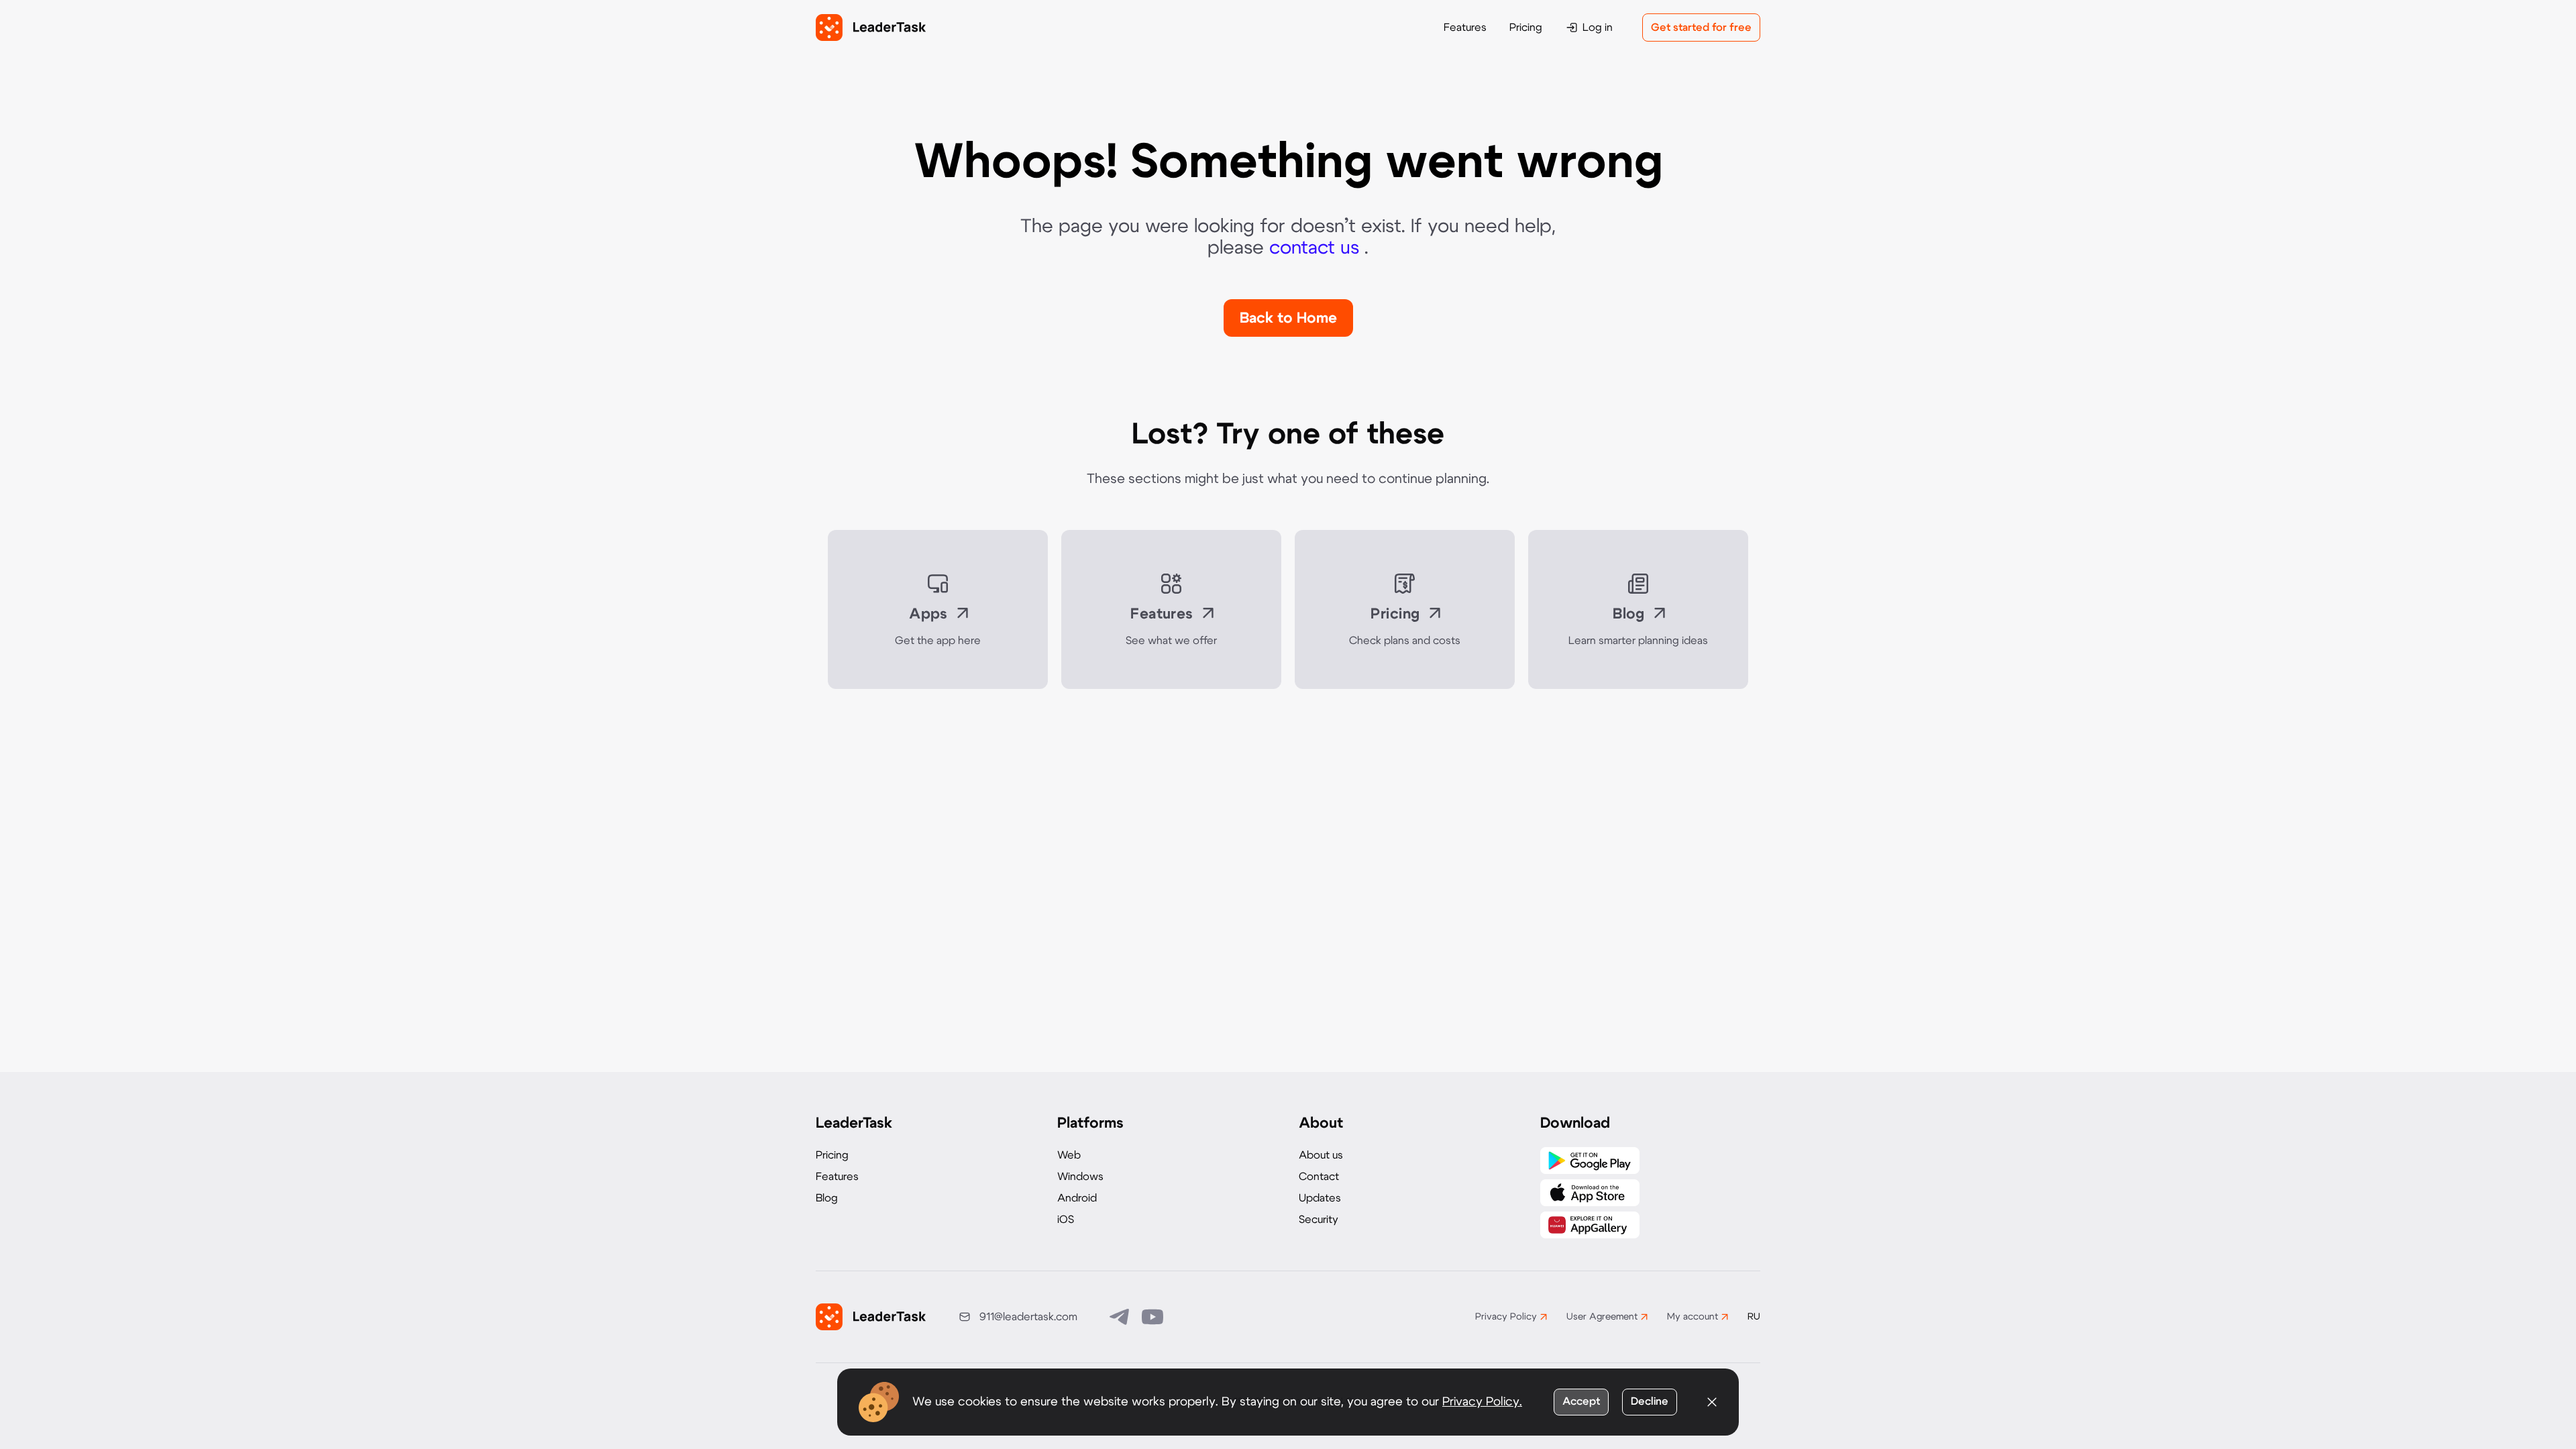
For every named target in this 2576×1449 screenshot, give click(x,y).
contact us (1317, 248)
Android (1077, 1198)
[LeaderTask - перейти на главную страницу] (871, 28)
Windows (1080, 1177)
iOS (1066, 1220)
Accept (1581, 1401)
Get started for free (1701, 28)
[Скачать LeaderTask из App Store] (1590, 1193)
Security (1319, 1220)
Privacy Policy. (1482, 1402)
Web (1069, 1155)
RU (1754, 1317)
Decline (1650, 1401)
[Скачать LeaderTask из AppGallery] (1590, 1225)
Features (1465, 28)
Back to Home (1288, 318)
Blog (827, 1198)
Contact (1319, 1177)
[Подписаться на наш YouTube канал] (1152, 1317)
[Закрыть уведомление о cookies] (1712, 1402)
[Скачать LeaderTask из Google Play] (1590, 1161)
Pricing (1526, 28)
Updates (1320, 1198)
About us (1321, 1155)
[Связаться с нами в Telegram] (1120, 1317)
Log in (1598, 28)
